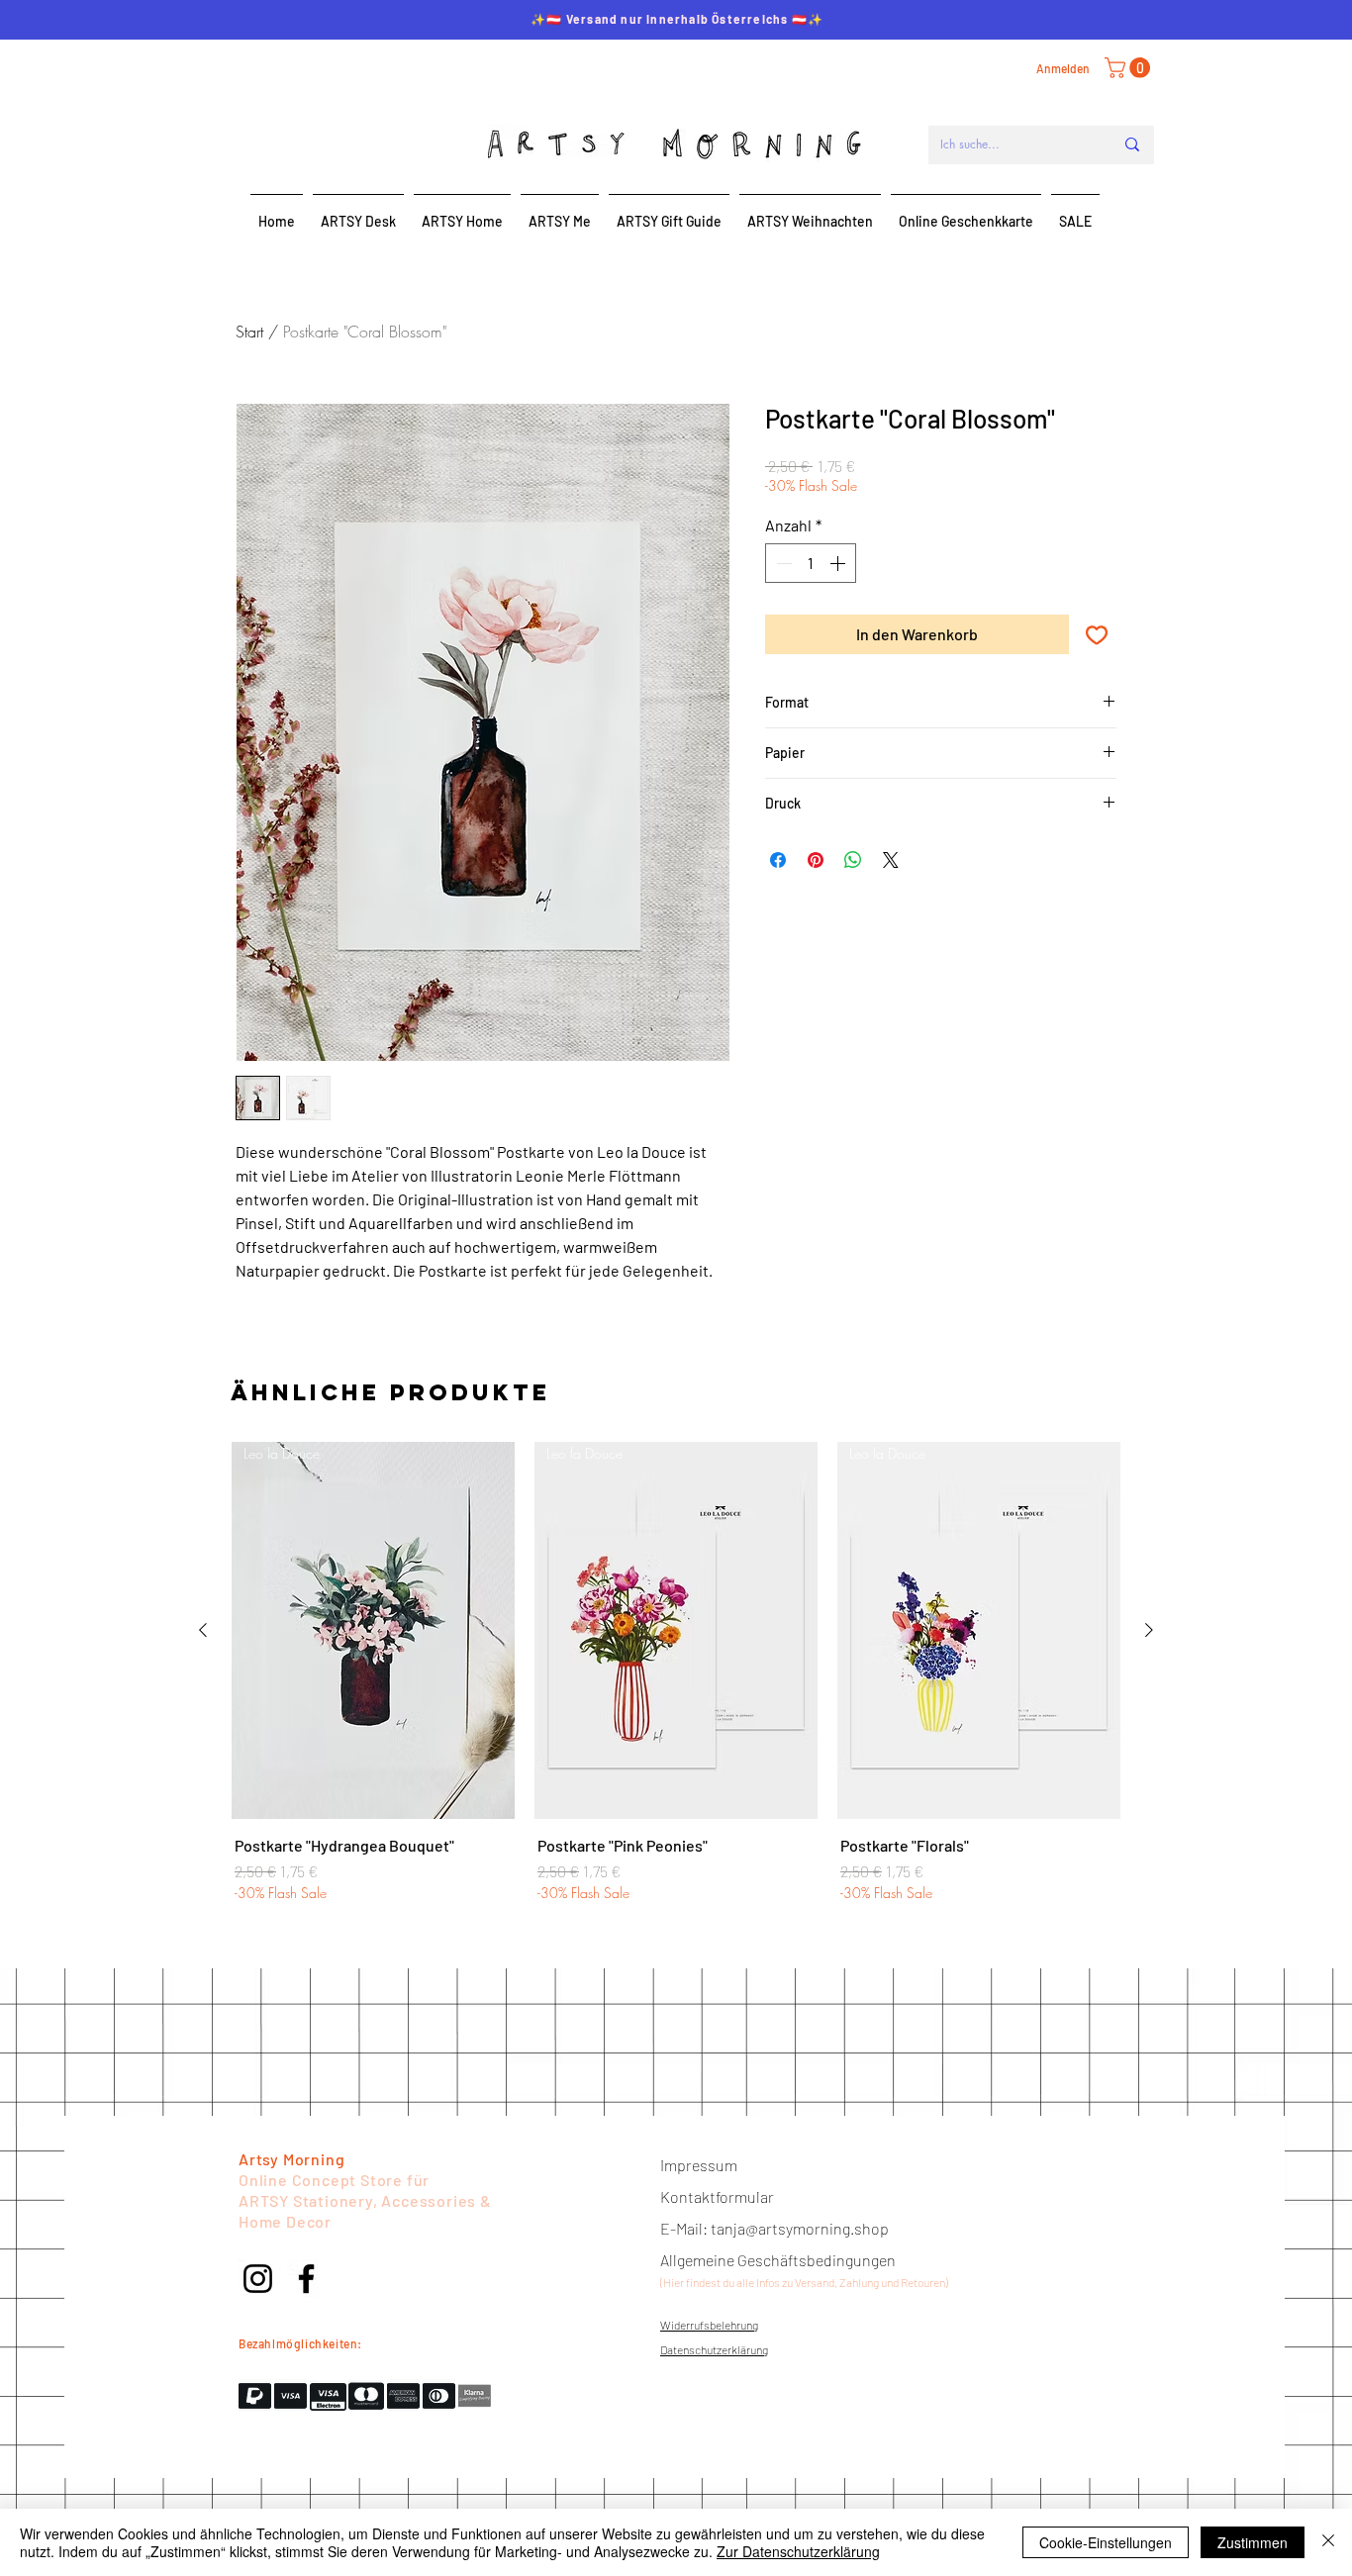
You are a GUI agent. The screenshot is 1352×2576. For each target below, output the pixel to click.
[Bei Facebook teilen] (778, 860)
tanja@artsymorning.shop (800, 2228)
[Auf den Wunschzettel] (1097, 634)
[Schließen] (1328, 2542)
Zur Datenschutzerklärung (798, 2551)
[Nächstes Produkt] (1149, 1630)
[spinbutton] (811, 563)
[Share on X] (891, 860)
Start (249, 332)
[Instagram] (258, 2279)
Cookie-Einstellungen (1106, 2542)
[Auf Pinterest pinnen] (816, 860)
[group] (676, 1673)
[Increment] (839, 563)
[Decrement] (782, 563)
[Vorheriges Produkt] (203, 1630)
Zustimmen (1253, 2542)
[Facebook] (306, 2279)
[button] (1130, 68)
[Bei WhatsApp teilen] (853, 860)
